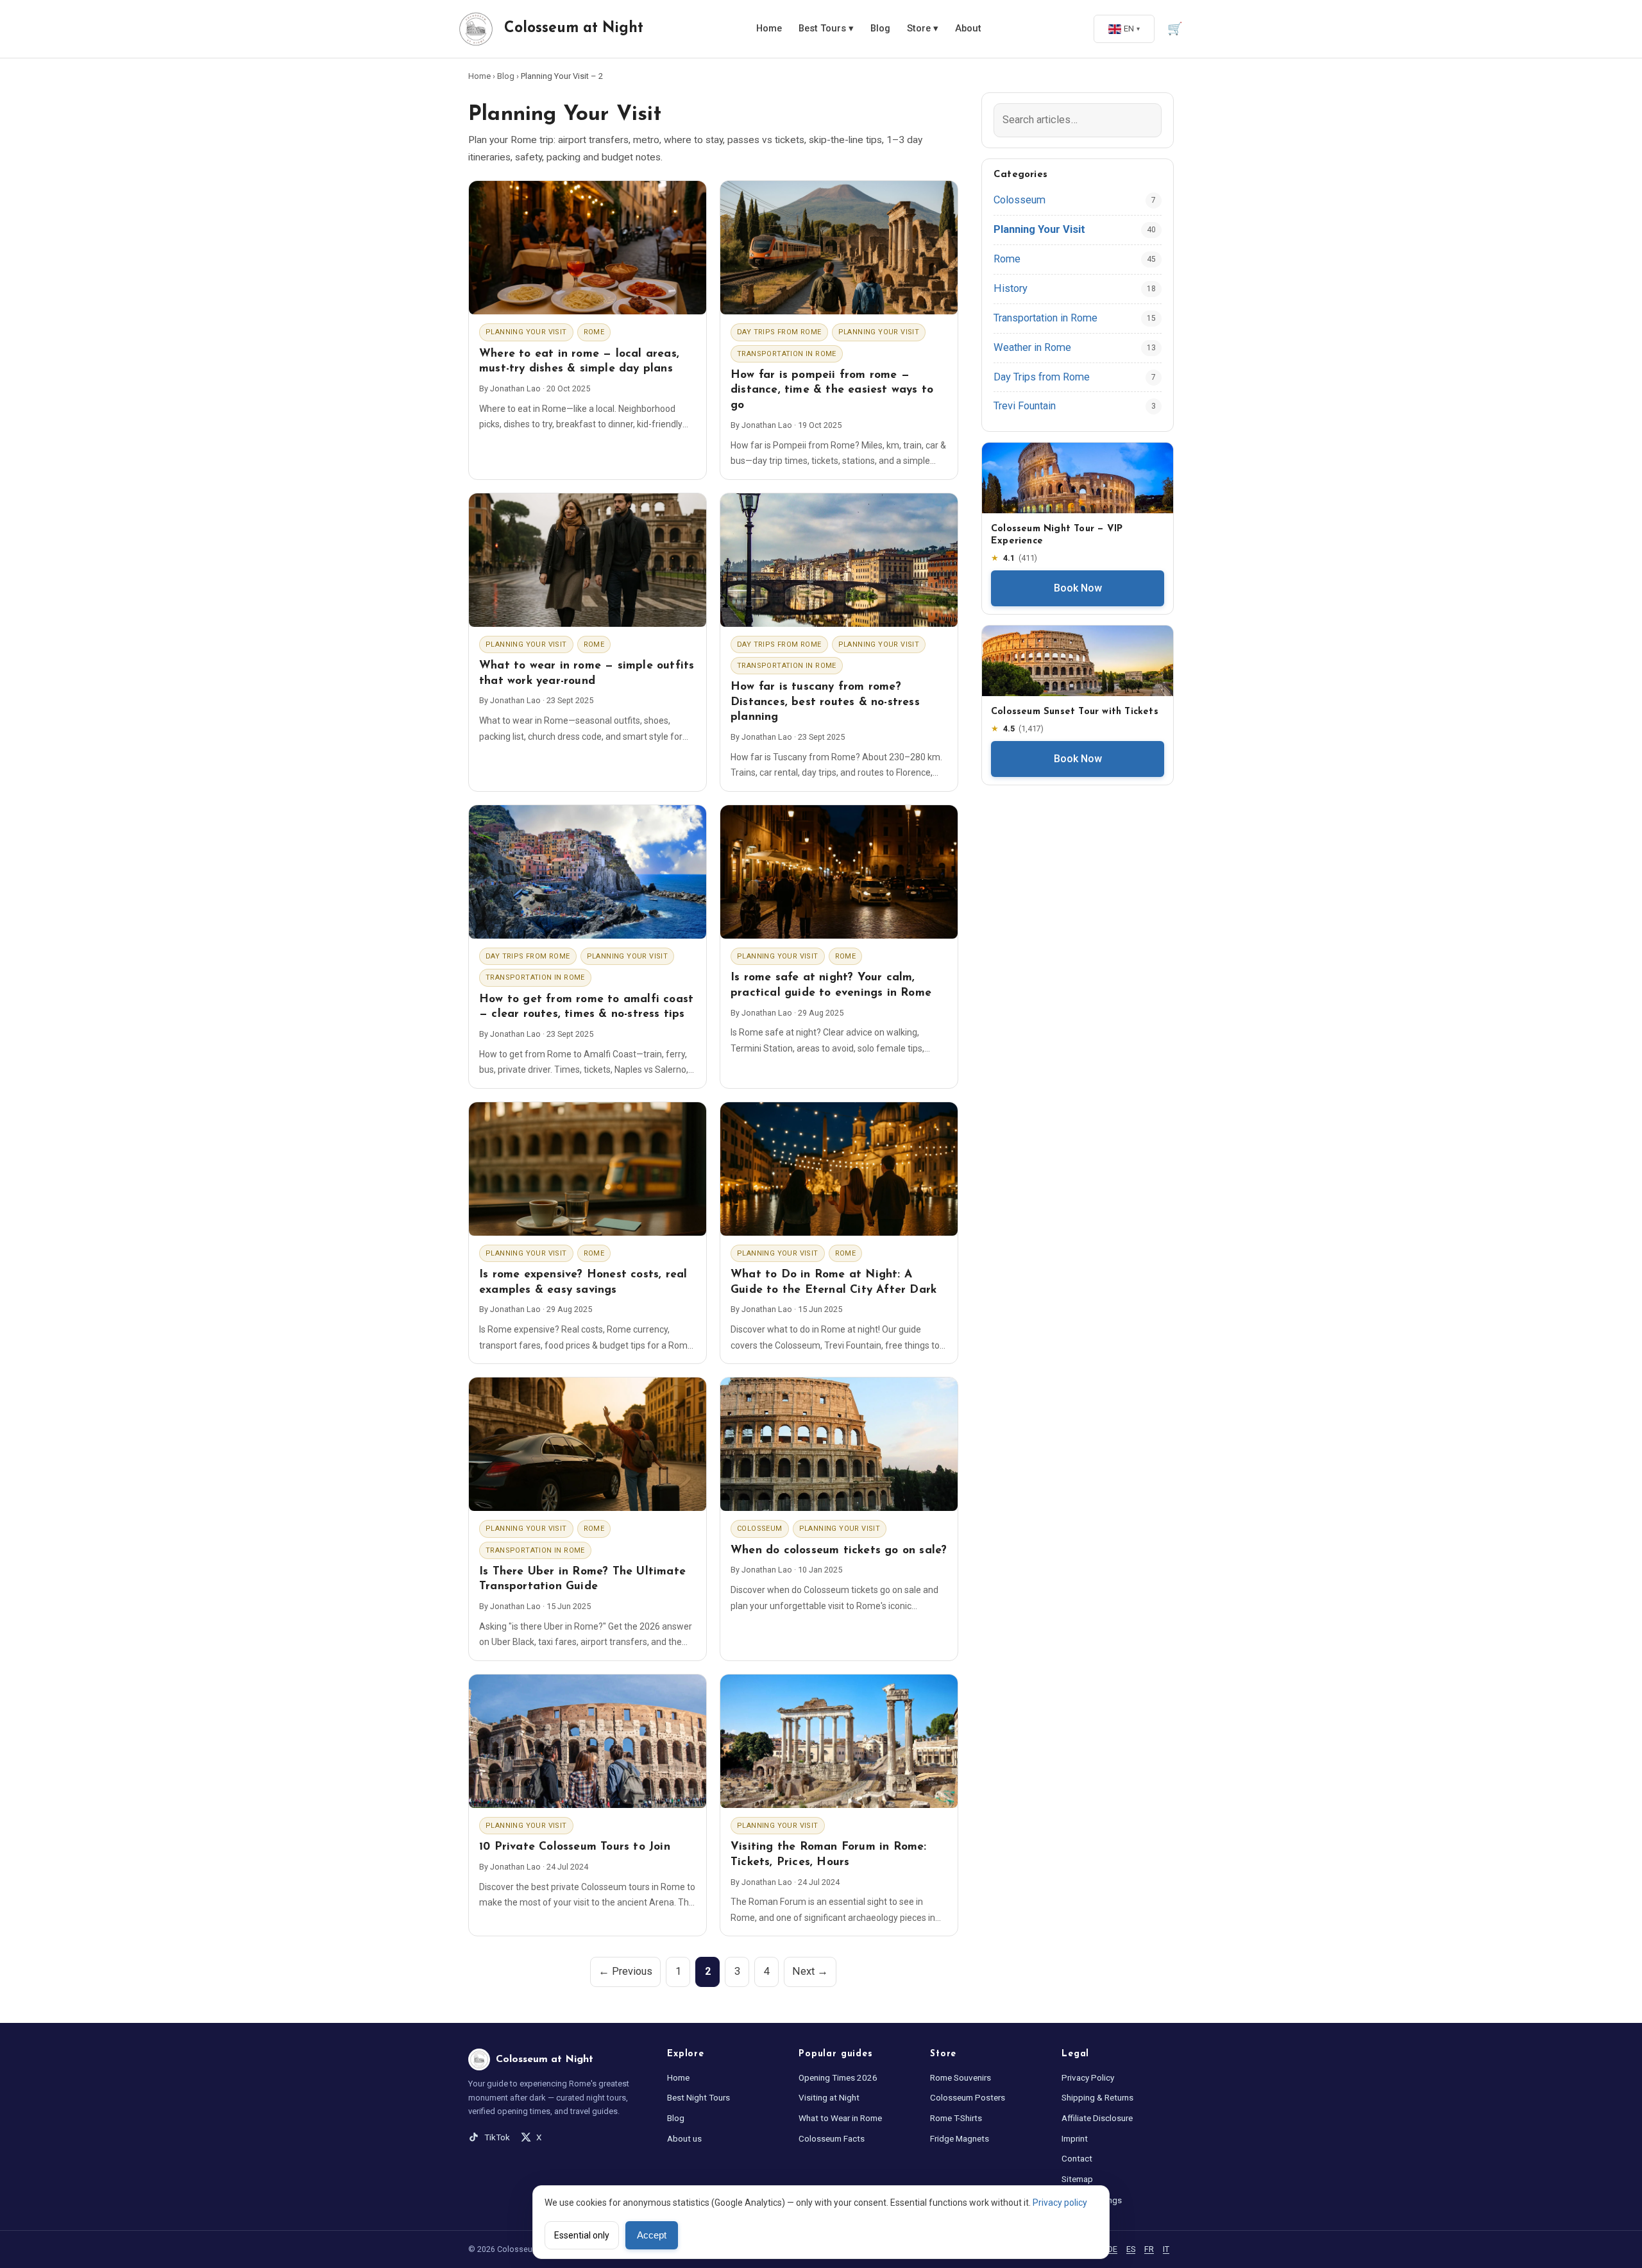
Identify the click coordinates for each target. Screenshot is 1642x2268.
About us (684, 2138)
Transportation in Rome (787, 354)
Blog (880, 29)
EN (1129, 29)
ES (1131, 2249)
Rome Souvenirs (961, 2077)
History (1011, 288)
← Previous (625, 1971)
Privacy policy (1060, 2203)
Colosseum (760, 1529)
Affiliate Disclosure (1097, 2118)
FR (1149, 2249)
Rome (594, 332)
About (968, 29)
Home (769, 29)
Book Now (1078, 588)
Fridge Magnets (960, 2138)
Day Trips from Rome (779, 332)
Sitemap (1077, 2179)
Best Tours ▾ (826, 29)
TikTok (497, 2137)
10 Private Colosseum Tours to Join (575, 1847)
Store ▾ (923, 29)
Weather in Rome (1032, 347)
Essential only (582, 2235)
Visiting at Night (829, 2097)
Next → (810, 1971)
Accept (652, 2235)
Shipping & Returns (1097, 2097)
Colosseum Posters (968, 2097)
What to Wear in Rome (840, 2118)
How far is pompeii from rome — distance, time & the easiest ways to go (832, 390)
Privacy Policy (1088, 2077)
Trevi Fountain (1025, 406)
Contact (1077, 2158)
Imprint (1075, 2138)
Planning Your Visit (526, 332)
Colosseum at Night (574, 29)
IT (1166, 2249)
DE (1113, 2249)
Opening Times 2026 (838, 2077)
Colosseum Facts (832, 2138)
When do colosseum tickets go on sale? (839, 1550)
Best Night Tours (698, 2097)
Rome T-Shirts (956, 2118)
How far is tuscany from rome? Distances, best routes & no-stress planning (825, 702)
